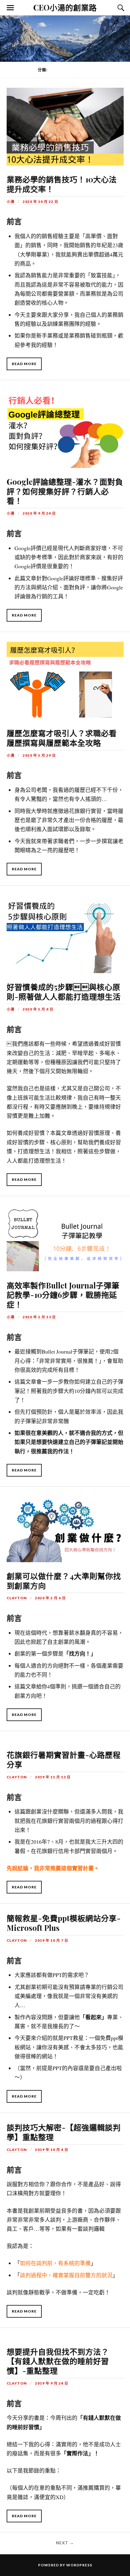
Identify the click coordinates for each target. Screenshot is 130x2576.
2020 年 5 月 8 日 (38, 1009)
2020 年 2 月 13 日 (39, 1317)
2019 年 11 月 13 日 (53, 1777)
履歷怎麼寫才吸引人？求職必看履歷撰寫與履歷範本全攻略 (62, 738)
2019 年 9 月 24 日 (52, 2383)
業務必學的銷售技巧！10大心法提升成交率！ (62, 184)
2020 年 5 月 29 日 (39, 755)
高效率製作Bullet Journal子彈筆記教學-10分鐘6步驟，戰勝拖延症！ (63, 1295)
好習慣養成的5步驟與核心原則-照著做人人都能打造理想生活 (64, 992)
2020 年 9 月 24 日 (39, 513)
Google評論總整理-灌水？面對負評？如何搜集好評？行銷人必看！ (65, 491)
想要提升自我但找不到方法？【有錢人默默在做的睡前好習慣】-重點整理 (58, 2361)
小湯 (11, 202)
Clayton (17, 1598)
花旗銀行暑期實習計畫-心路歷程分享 (64, 1759)
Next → (65, 2543)
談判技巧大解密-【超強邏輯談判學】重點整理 (64, 2132)
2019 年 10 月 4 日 (52, 2150)
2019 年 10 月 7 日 (52, 1940)
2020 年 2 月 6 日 (50, 1598)
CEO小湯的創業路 (65, 7)
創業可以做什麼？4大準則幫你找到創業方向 (64, 1581)
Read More (24, 364)
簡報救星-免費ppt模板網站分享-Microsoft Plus (64, 1923)
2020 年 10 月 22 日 (41, 202)
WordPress (79, 2565)
